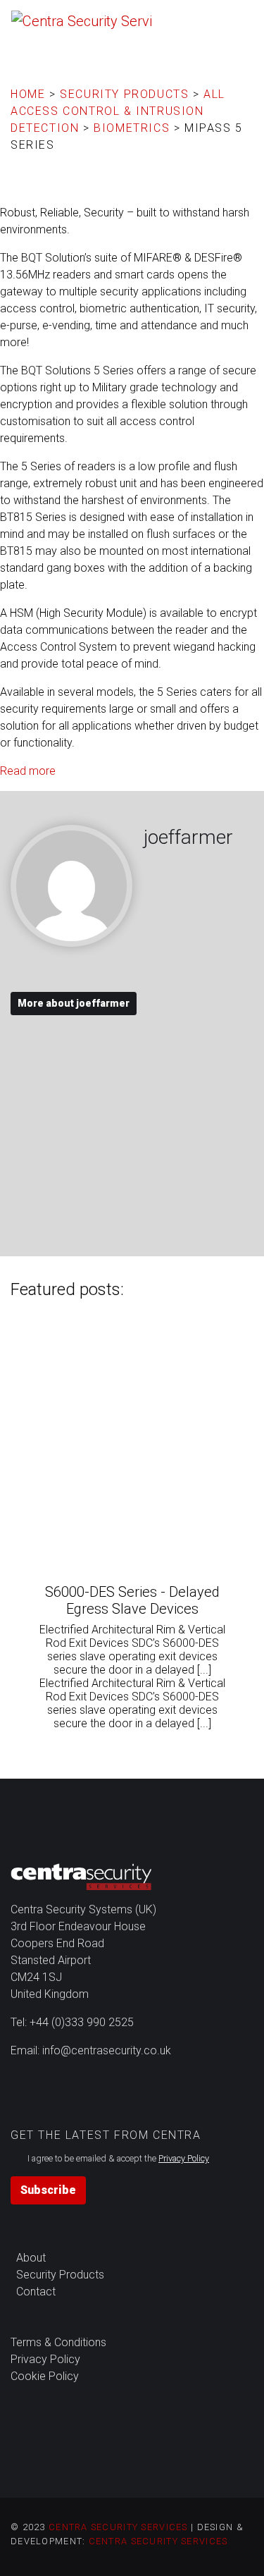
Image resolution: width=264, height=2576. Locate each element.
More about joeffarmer (74, 1003)
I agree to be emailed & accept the (118, 2158)
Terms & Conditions (58, 2342)
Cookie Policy (45, 2376)
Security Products (60, 2275)
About (31, 2258)
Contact (36, 2292)
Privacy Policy (45, 2359)
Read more (28, 771)
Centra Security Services (118, 2527)
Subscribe (48, 2190)
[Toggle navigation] (237, 18)
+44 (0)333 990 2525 (82, 2022)
